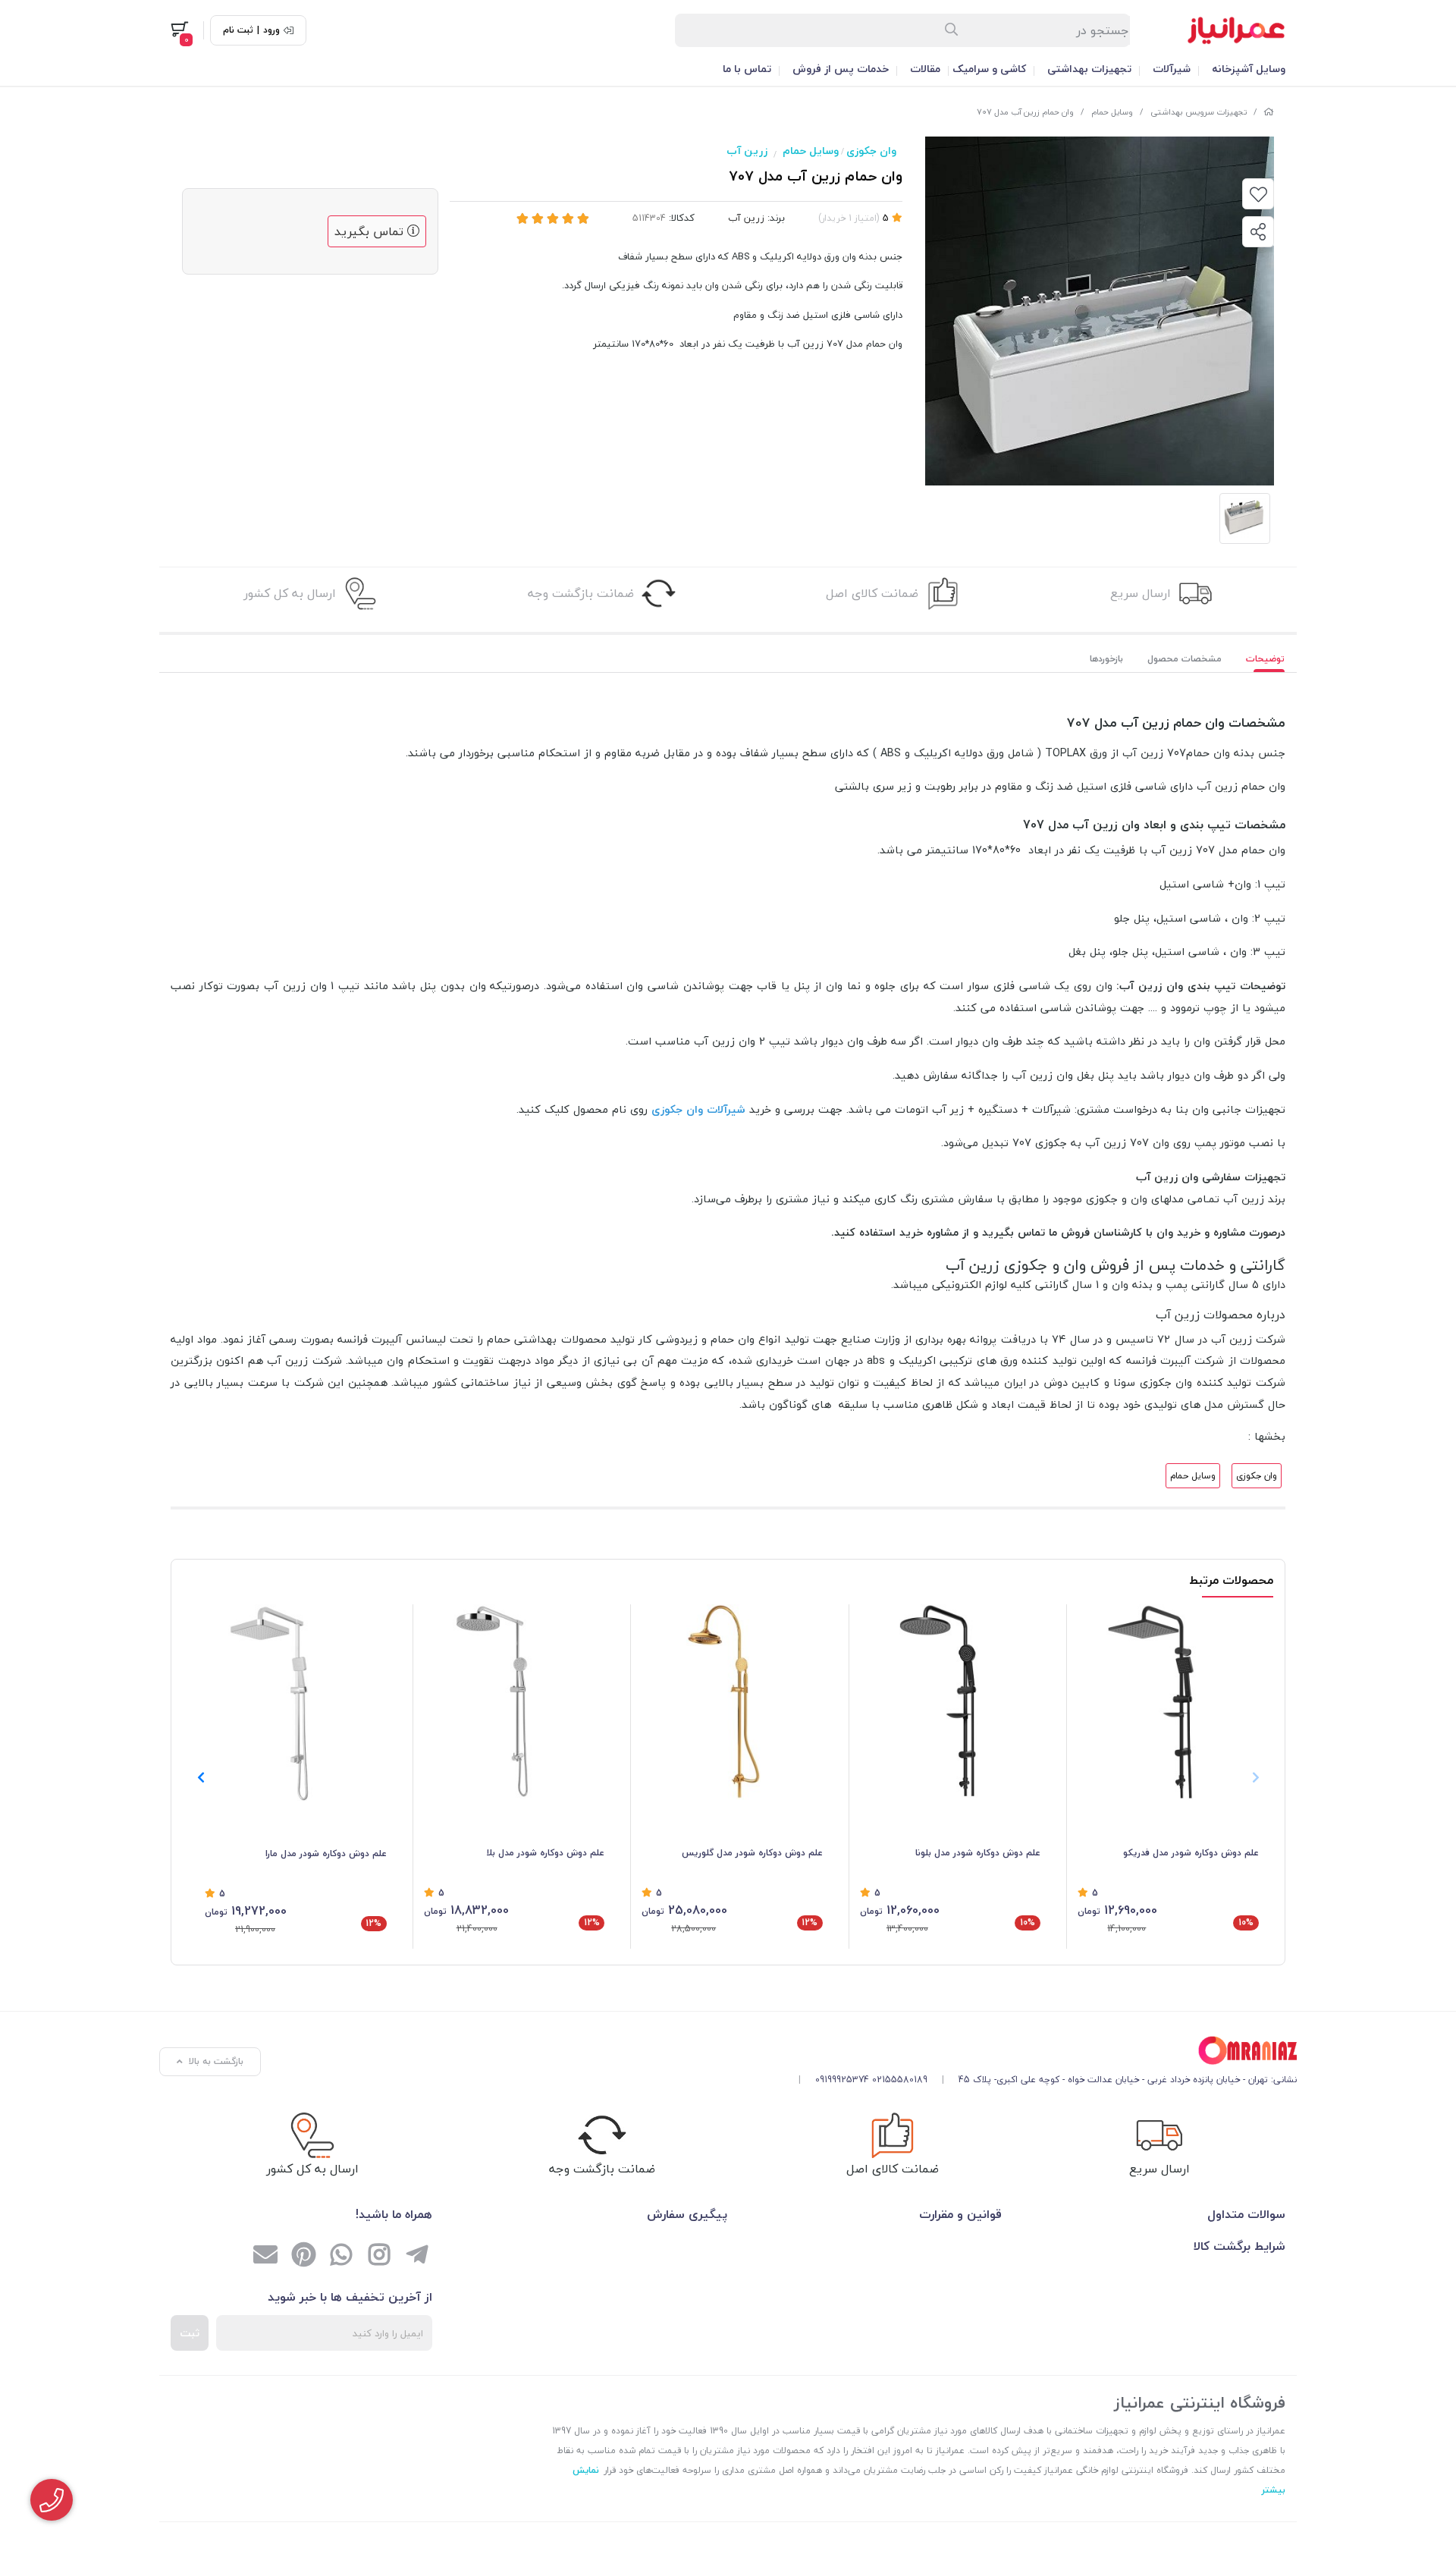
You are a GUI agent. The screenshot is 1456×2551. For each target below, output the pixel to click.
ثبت (190, 2333)
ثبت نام (238, 30)
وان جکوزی (871, 151)
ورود (271, 30)
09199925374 (842, 2080)
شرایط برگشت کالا (1239, 2246)
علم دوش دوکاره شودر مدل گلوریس (752, 1853)
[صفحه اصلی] (1269, 112)
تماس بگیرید (371, 231)
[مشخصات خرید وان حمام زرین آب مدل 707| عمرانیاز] (1042, 2051)
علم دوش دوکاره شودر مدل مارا (326, 1854)
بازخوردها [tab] (1106, 659)
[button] (201, 1777)
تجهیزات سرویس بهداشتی (1199, 112)
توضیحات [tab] (1265, 659)
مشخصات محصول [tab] (1185, 659)
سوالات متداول (1246, 2214)
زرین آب (747, 151)
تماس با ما (747, 69)
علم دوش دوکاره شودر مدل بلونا (978, 1853)
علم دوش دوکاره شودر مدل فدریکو (1191, 1853)
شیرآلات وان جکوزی (698, 1109)
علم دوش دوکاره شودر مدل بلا (545, 1853)
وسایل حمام (1112, 112)
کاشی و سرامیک (989, 69)
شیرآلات (1172, 69)
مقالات (925, 69)
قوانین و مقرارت (960, 2214)
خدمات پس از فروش (841, 69)
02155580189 (900, 2080)
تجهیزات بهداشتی (1089, 69)
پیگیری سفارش (687, 2214)
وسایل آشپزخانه (1249, 69)
